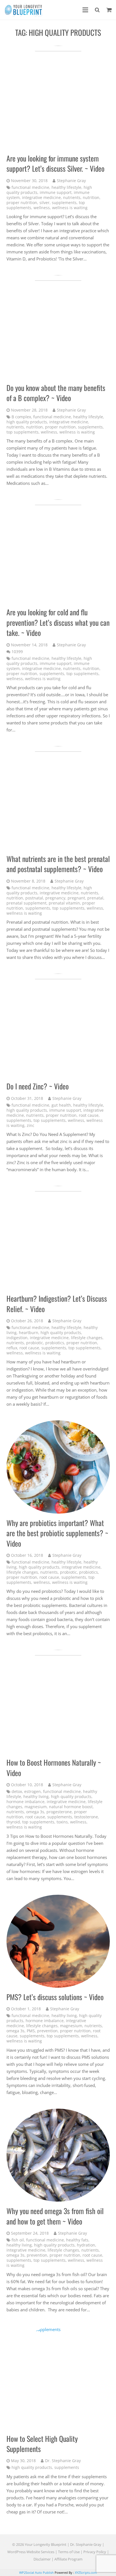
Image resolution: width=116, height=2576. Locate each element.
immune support (56, 193)
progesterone (59, 1812)
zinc (31, 1126)
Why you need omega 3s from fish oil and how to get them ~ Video (55, 2216)
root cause (89, 1115)
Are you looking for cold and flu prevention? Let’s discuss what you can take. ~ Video (58, 622)
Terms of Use (69, 2552)
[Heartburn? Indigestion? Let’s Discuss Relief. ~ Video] (58, 1238)
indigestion (17, 1338)
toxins (62, 1822)
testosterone (86, 1817)
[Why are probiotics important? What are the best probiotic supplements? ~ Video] (58, 1467)
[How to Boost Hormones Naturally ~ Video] (58, 1702)
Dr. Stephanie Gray (63, 2461)
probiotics (55, 1343)
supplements (64, 203)
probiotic (35, 1343)
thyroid (13, 1822)
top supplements (23, 432)
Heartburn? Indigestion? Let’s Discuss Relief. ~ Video (57, 1304)
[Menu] (85, 10)
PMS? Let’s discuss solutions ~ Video (55, 1997)
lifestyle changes (87, 1338)
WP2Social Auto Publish (36, 2572)
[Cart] (109, 10)
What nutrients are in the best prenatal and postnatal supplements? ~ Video (58, 864)
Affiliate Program (68, 2559)
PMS (31, 2031)
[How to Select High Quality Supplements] (58, 2378)
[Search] (97, 10)
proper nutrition (22, 203)
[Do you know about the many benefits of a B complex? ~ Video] (58, 327)
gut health (61, 1105)
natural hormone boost (71, 1807)
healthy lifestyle (66, 187)
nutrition (91, 198)
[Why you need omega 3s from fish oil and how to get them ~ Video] (58, 2155)
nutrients (72, 198)
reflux (12, 1348)
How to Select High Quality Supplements (42, 2444)
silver (44, 203)
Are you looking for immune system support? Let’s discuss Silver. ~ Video (55, 163)
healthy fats (77, 2240)
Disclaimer (42, 2559)
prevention (47, 2031)
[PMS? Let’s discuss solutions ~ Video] (58, 1941)
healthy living (36, 1797)
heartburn (29, 1333)
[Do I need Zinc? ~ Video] (58, 1025)
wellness (42, 208)
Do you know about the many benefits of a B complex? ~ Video (56, 393)
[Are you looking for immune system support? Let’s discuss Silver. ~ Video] (58, 97)
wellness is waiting (70, 208)
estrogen (33, 1792)
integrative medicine (41, 198)
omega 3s (35, 1812)
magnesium (36, 1807)
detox (17, 1792)
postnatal (34, 898)
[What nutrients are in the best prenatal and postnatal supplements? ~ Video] (58, 798)
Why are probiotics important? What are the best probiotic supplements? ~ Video (57, 1533)
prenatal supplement (26, 903)
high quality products (27, 422)
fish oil (18, 2240)
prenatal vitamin (64, 903)
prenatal (95, 898)
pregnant (76, 898)
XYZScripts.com (86, 2572)
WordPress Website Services (31, 2552)
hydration (86, 2245)
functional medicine (30, 187)
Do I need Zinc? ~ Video (38, 1086)
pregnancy (55, 898)
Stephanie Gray (71, 181)
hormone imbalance (25, 1802)
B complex (21, 417)
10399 (17, 652)
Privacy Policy (95, 2552)
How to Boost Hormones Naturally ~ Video (54, 1767)
